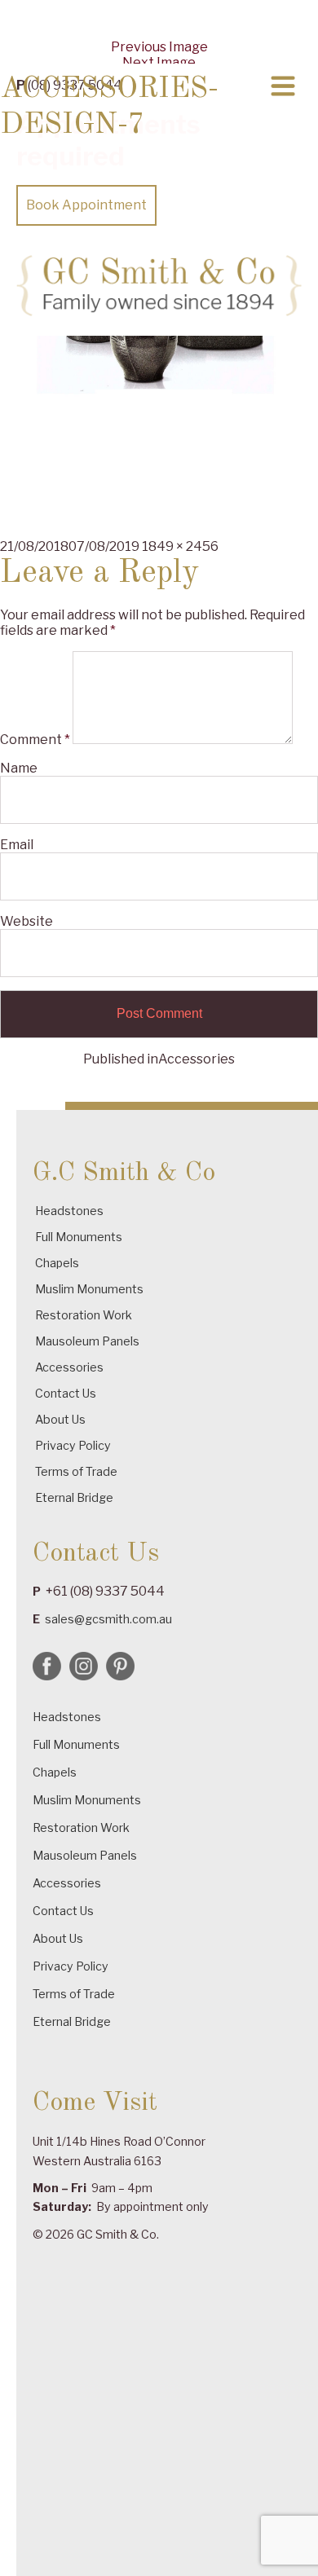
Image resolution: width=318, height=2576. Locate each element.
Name (19, 768)
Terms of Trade (76, 1471)
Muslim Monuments (89, 1289)
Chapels (57, 1263)
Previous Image (159, 47)
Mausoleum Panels (87, 1341)
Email (17, 845)
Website (26, 921)
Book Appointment (86, 205)
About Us (60, 1419)
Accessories (69, 1367)
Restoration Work (84, 1315)
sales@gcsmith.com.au (108, 1619)
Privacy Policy (73, 1445)
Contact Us (66, 1393)
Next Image (159, 62)
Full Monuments (79, 1237)
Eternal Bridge (74, 1497)
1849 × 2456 (180, 546)
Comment (35, 740)
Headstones (69, 1211)
